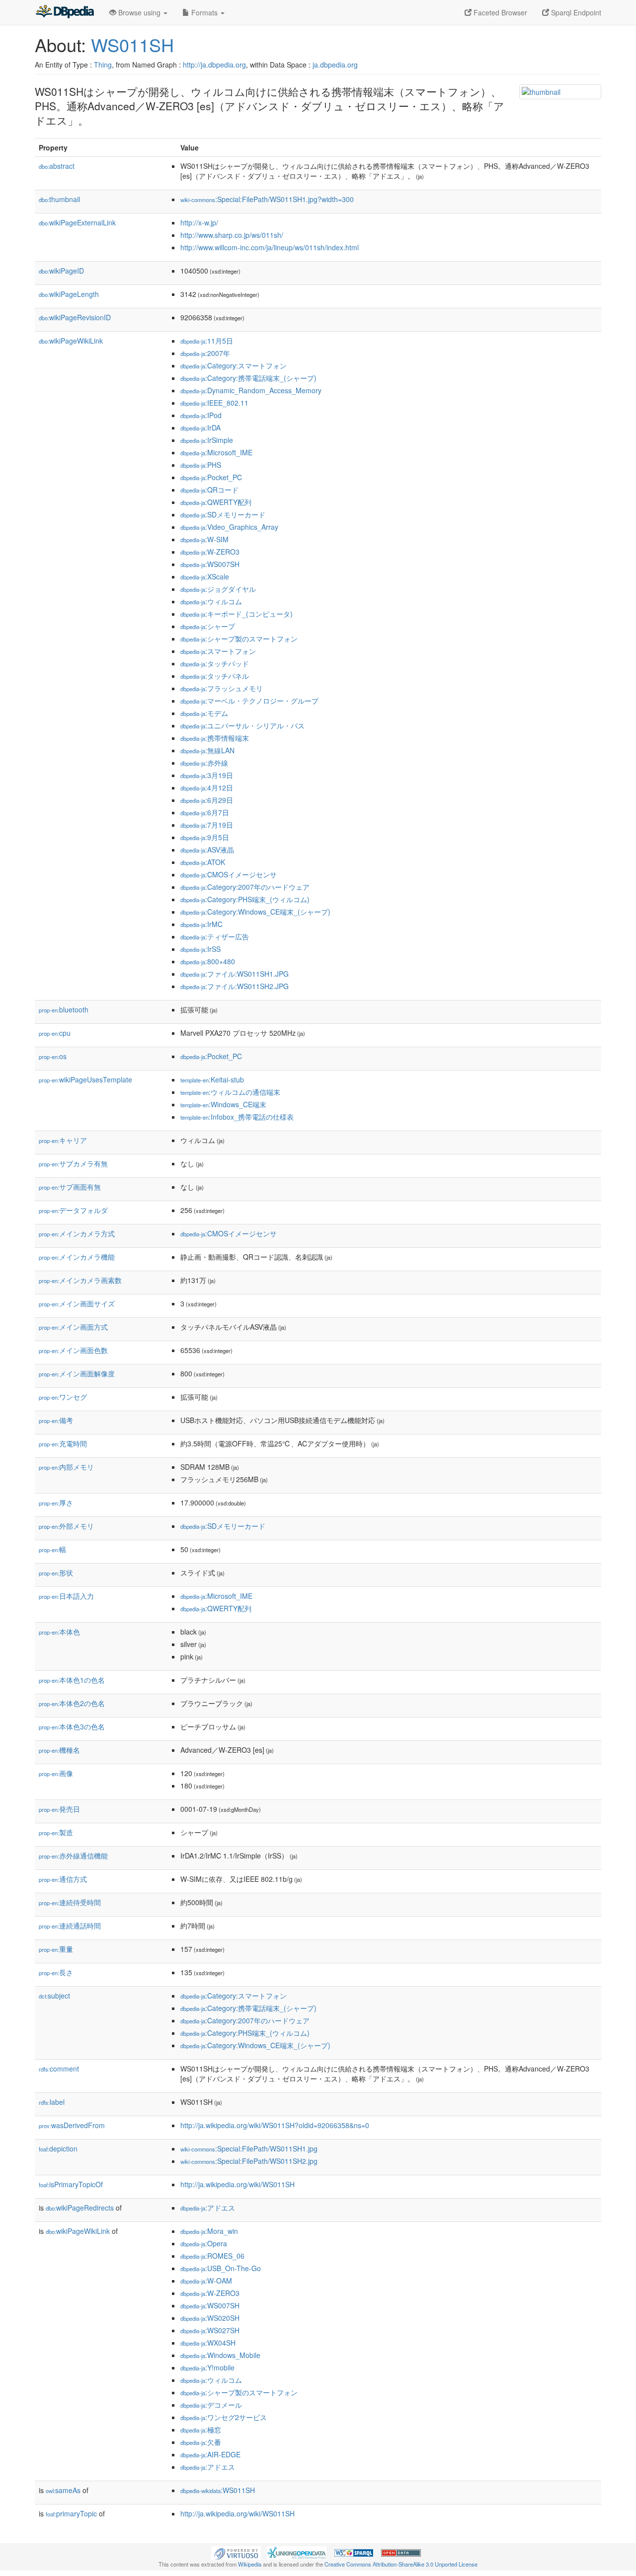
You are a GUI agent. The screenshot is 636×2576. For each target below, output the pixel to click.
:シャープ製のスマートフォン (239, 639)
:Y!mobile (207, 2367)
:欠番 (201, 2442)
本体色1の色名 (72, 1680)
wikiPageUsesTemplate (85, 1079)
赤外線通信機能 (73, 1856)
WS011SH (132, 44)
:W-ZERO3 (210, 552)
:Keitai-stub (212, 1079)
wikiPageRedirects (80, 2208)
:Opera (204, 2243)
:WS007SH (210, 564)
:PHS (201, 465)
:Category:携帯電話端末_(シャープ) (248, 378)
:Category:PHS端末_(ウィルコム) (245, 899)
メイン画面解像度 (77, 1373)
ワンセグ (63, 1397)
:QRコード (209, 490)
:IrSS (200, 949)
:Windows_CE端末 (223, 1104)
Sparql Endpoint (575, 12)
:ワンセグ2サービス (224, 2417)
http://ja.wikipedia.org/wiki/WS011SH (238, 2184)
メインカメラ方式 (77, 1233)
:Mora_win (209, 2231)
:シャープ (208, 626)
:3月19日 (207, 775)
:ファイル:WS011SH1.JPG (235, 974)
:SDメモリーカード (223, 514)
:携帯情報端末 (215, 738)
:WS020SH (210, 2318)
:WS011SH (218, 2490)
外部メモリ (66, 1526)
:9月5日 (205, 837)
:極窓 (201, 2430)
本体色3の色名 (72, 1726)
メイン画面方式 (73, 1327)
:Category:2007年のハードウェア (245, 887)
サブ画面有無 (70, 1187)
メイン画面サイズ (77, 1303)
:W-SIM (204, 539)
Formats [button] (204, 12)
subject (54, 1996)
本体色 (59, 1632)
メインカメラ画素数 (80, 1280)
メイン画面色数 (73, 1350)
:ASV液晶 (207, 850)
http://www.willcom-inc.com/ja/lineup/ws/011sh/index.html (270, 247)
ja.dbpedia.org (335, 65)
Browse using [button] (139, 12)
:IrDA (200, 428)
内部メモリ (66, 1467)
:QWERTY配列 (216, 502)
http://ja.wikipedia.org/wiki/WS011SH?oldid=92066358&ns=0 (275, 2125)
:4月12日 (207, 787)
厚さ (56, 1503)
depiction (58, 2148)
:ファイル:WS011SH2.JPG (235, 986)
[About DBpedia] (65, 12)
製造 (56, 1832)
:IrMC (201, 924)
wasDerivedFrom (72, 2125)
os (53, 1056)
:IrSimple (207, 440)
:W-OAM (206, 2281)
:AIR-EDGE (210, 2454)
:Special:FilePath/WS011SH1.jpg (249, 2148)
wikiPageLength (69, 294)
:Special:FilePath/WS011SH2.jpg (249, 2161)
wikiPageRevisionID (75, 317)
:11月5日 (207, 341)
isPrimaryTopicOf (71, 2184)
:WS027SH (210, 2330)
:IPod (201, 415)
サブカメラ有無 (73, 1163)
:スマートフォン (218, 651)
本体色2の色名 (72, 1703)
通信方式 (63, 1879)
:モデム (204, 713)
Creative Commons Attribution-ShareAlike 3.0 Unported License (401, 2564)
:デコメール (211, 2405)
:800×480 (208, 961)
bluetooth (64, 1009)
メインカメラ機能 (77, 1257)
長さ (56, 1972)
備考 (56, 1420)
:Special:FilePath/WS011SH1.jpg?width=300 (267, 199)
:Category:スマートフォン (234, 365)
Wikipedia (250, 2564)
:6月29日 (207, 800)
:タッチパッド (215, 663)
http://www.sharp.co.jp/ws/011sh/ (232, 235)
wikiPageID (61, 271)
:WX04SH (208, 2343)
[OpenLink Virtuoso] (236, 2552)
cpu (55, 1033)
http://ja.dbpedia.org (214, 65)
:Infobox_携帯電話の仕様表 (237, 1117)
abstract (57, 166)
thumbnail (59, 199)
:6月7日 (205, 812)
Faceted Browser (499, 12)
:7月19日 (207, 825)
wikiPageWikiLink (71, 341)
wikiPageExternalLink (77, 222)
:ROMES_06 (212, 2256)
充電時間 (63, 1443)
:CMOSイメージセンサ (229, 874)
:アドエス (208, 2208)
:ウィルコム (211, 601)
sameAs (63, 2490)
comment (59, 2069)
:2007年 (205, 353)
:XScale (205, 576)
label (52, 2102)
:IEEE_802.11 (214, 403)
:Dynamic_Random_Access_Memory (251, 390)
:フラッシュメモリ (222, 688)
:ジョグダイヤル (218, 589)
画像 (56, 1773)
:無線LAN (207, 750)
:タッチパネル (215, 676)
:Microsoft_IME (216, 452)
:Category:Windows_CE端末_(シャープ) (255, 912)
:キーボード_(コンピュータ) (237, 614)
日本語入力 (66, 1596)
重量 (56, 1949)
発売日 (59, 1809)
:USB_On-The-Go (221, 2268)
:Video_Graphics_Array (229, 527)
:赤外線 (204, 763)
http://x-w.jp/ (199, 222)
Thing (103, 65)
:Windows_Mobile (220, 2355)
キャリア (63, 1140)
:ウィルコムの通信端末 (230, 1092)
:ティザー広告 (215, 936)
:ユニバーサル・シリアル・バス (242, 725)
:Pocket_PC (211, 477)
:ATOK (203, 862)
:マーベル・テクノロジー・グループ (249, 701)
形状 (56, 1573)
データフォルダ (73, 1210)
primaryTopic (71, 2513)
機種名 (59, 1750)
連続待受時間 (70, 1902)
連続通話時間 (70, 1926)
